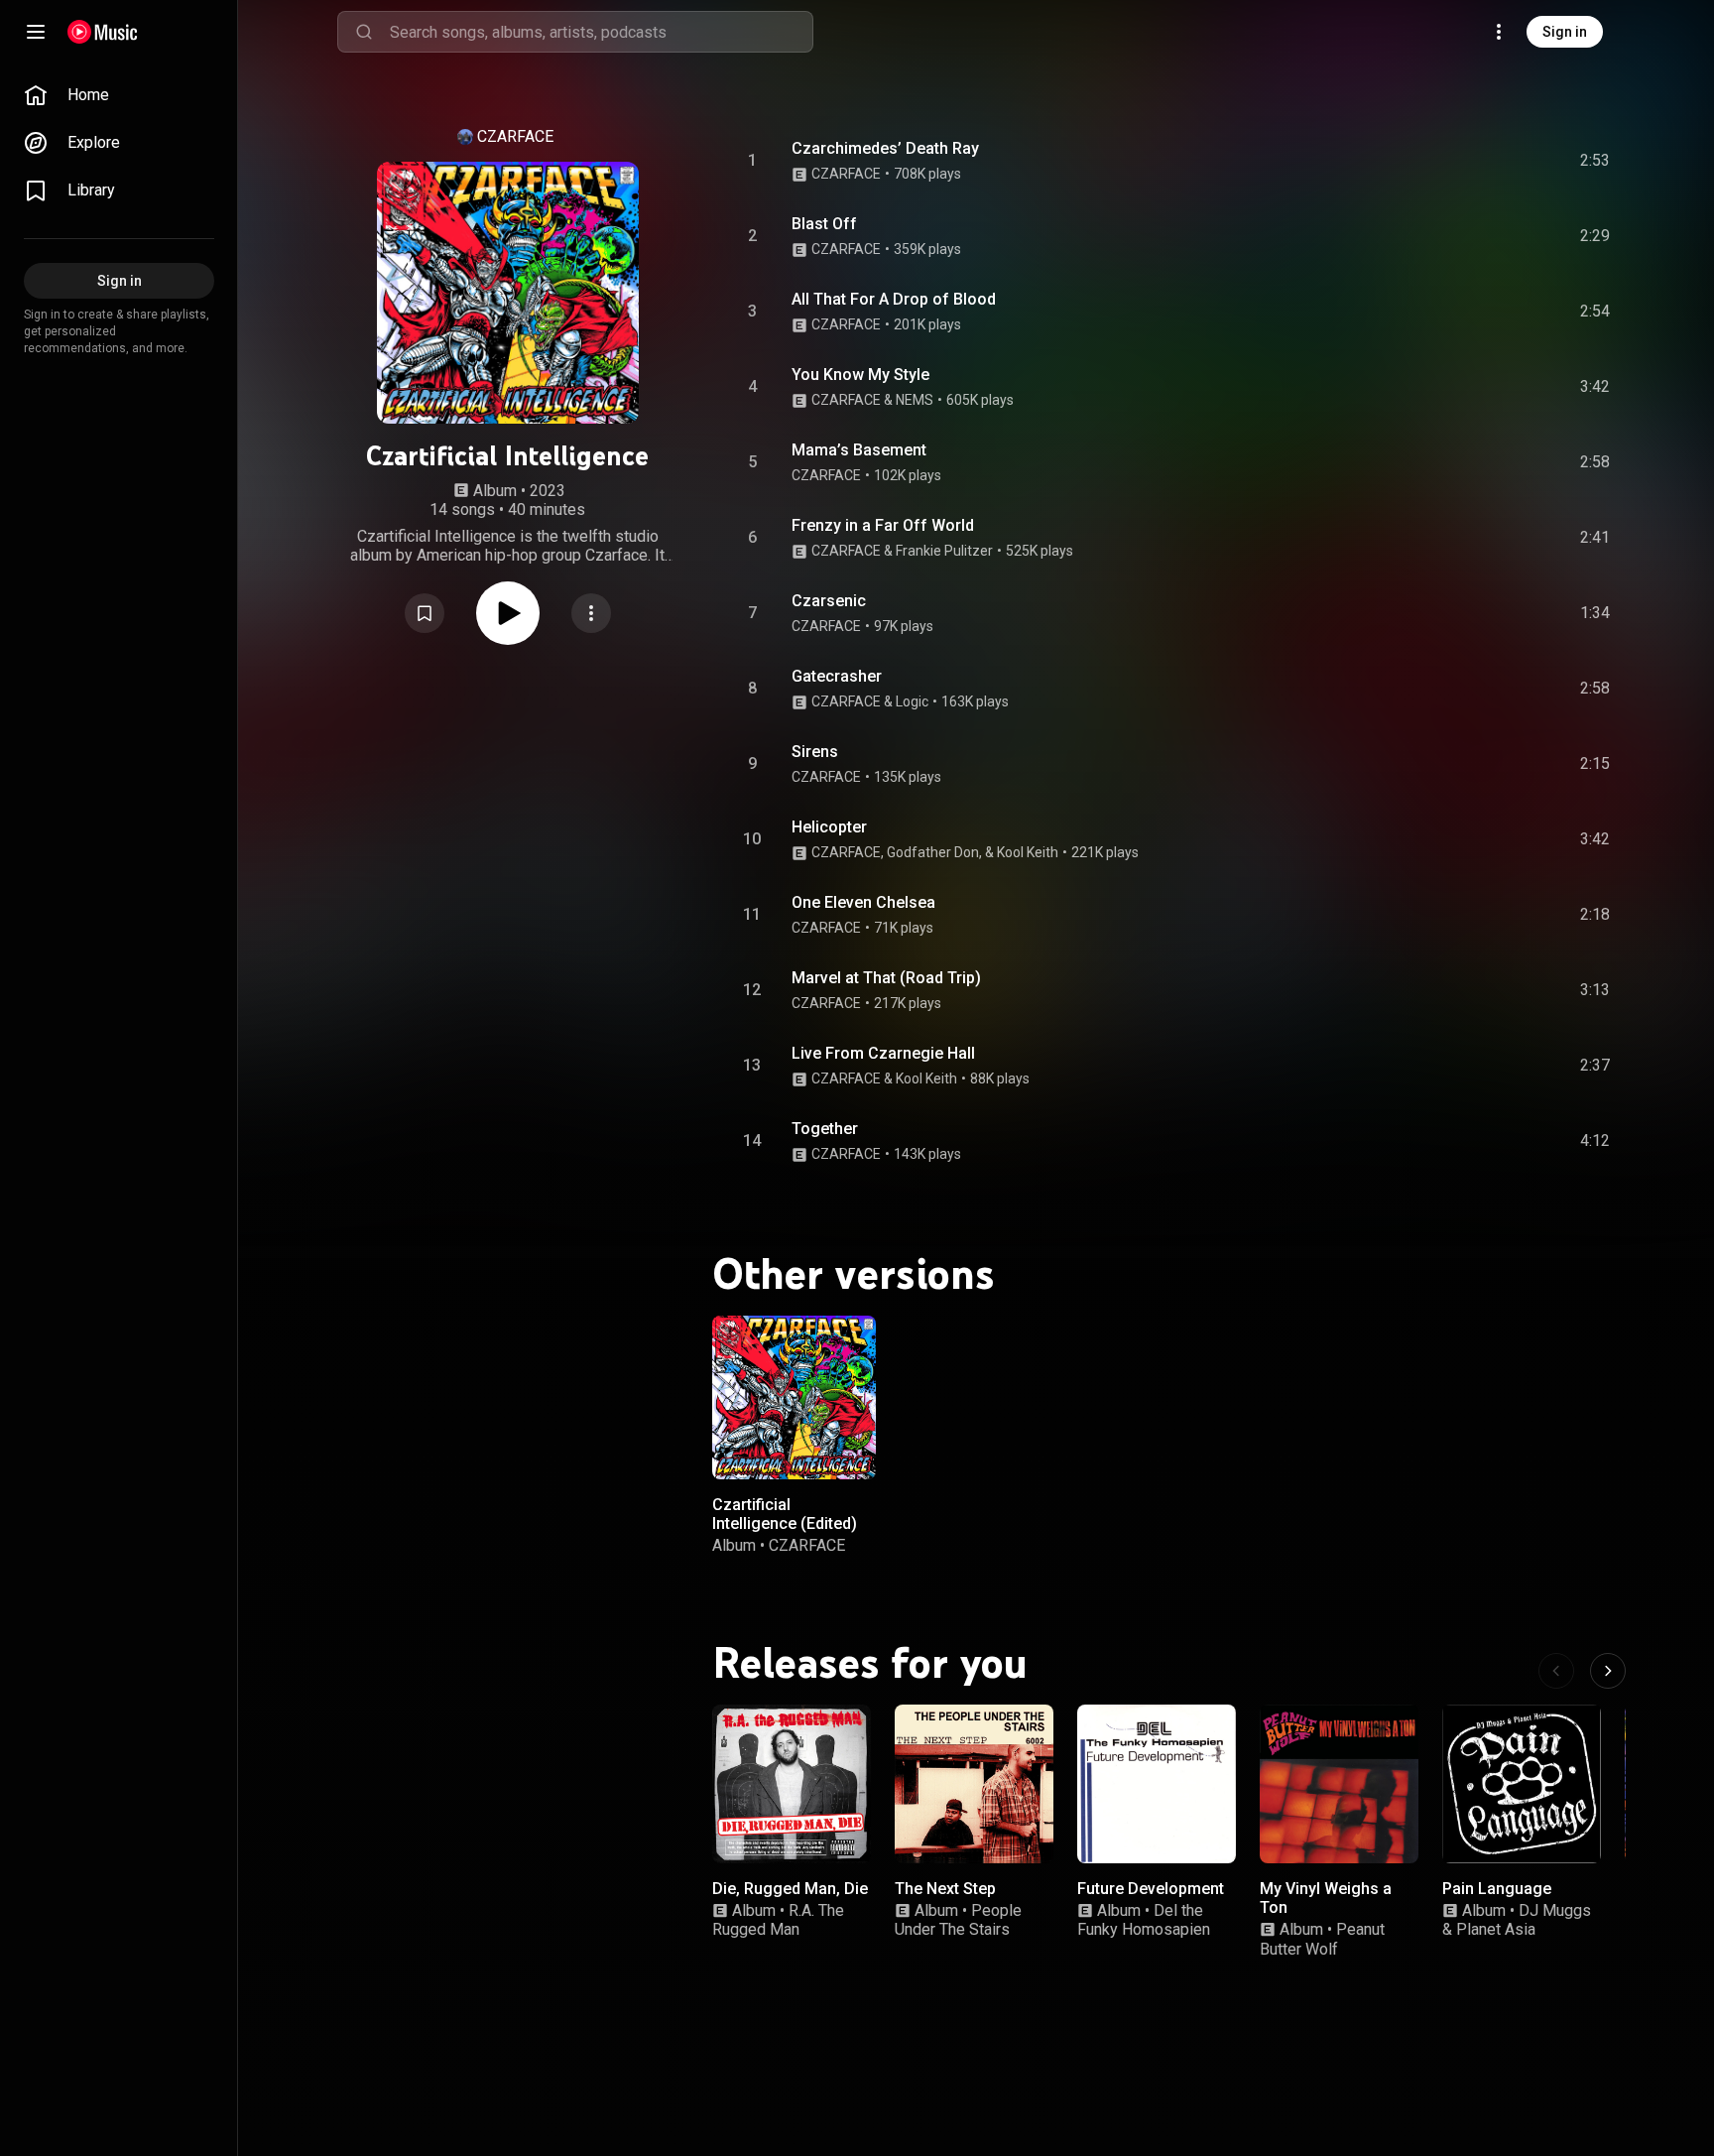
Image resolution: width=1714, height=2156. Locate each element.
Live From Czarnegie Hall (883, 1053)
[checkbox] (1596, 161)
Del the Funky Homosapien (1144, 1920)
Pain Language (1497, 1889)
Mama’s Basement (859, 450)
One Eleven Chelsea (863, 902)
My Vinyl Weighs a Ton (1326, 1898)
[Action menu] (591, 613)
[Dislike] (1483, 161)
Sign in (1565, 32)
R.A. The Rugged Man (778, 1920)
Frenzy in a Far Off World (883, 525)
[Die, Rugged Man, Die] (792, 1784)
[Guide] (36, 32)
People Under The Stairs (958, 1920)
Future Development (1151, 1889)
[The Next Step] (974, 1784)
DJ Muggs (1555, 1910)
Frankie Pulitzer (944, 551)
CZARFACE (515, 136)
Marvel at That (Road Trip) (886, 978)
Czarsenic (829, 601)
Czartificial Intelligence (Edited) (785, 1514)
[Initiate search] (364, 32)
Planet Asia (1496, 1929)
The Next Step (945, 1889)
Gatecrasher (837, 676)
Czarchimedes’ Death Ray (885, 148)
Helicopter (829, 827)
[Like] (1445, 161)
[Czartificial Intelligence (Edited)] (794, 1397)
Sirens (815, 752)
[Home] (103, 32)
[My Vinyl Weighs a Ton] (1339, 1784)
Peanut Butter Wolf (1322, 1939)
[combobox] (601, 32)
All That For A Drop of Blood (894, 299)
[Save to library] (425, 613)
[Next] (1608, 1671)
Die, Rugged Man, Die (790, 1889)
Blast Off (824, 224)
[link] (119, 95)
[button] (425, 613)
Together (825, 1129)
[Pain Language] (1522, 1784)
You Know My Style (860, 375)
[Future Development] (1157, 1784)
